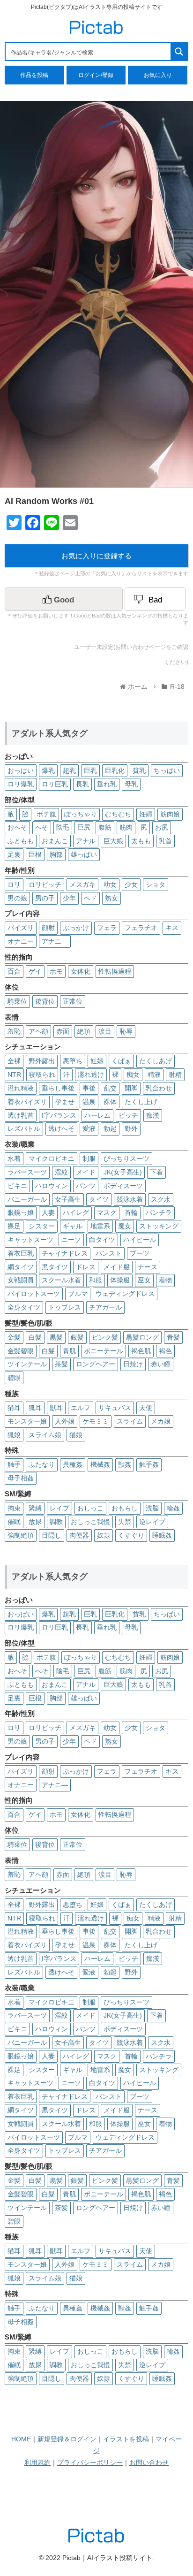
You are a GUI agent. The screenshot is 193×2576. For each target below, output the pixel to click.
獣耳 (56, 1408)
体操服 (120, 1280)
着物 (165, 1280)
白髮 (48, 1351)
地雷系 (100, 1226)
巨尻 (84, 827)
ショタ (156, 884)
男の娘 (17, 898)
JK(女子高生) (123, 1172)
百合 (14, 971)
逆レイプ (152, 1522)
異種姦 (73, 1464)
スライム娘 (45, 1435)
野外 (131, 1128)
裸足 (14, 1226)
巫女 (144, 1280)
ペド (90, 898)
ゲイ (35, 971)
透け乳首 (21, 1115)
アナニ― (55, 941)
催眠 (14, 1522)
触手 (14, 1464)
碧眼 (14, 1378)
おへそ (17, 827)
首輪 (131, 1212)
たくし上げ (141, 1102)
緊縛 (35, 1508)
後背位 (45, 1001)
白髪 (35, 1337)
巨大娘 (113, 841)
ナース (148, 1267)
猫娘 (76, 1435)
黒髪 (56, 1337)
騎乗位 (17, 1001)
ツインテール (27, 1364)
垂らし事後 (58, 1088)
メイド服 (117, 1267)
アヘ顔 (38, 1031)
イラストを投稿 (126, 2439)
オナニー (21, 941)
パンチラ (159, 1212)
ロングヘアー (96, 1364)
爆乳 (48, 770)
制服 (89, 1158)
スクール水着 (61, 1280)
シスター (42, 1226)
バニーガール (27, 1199)
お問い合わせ (149, 2462)
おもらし (125, 1508)
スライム (130, 1421)
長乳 (82, 784)
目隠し (52, 1535)
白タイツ (102, 1240)
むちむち (118, 814)
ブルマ (78, 1294)
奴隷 (104, 1535)
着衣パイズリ (27, 1102)
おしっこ (90, 1508)
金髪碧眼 (21, 1351)
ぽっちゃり (81, 814)
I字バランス (59, 1115)
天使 (146, 1408)
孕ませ (65, 1102)
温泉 (89, 1102)
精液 (154, 1075)
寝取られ (42, 1075)
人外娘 (65, 1421)
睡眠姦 (162, 1535)
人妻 (48, 1212)
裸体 (110, 1102)
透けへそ (61, 1128)
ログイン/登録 (96, 75)
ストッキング (159, 1226)
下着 (156, 1172)
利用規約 (37, 2462)
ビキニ (17, 1186)
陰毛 (63, 827)
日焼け (133, 1364)
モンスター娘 (27, 1421)
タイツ (99, 1199)
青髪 (173, 1337)
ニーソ (71, 1240)
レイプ (59, 1508)
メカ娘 (161, 1421)
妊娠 (97, 1061)
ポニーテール (104, 1351)
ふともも (21, 841)
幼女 (110, 884)
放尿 (35, 1522)
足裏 (14, 854)
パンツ (86, 1186)
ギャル (73, 1226)
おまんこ (55, 841)
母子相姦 (21, 1478)
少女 (131, 884)
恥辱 (126, 1031)
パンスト (109, 1253)
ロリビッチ (45, 884)
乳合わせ (159, 1088)
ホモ (56, 971)
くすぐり (131, 1535)
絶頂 (84, 1031)
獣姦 (125, 1464)
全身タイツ (24, 1307)
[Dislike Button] (155, 599)
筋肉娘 (170, 814)
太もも (141, 841)
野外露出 (42, 1061)
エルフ (81, 1408)
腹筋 (105, 827)
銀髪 (77, 1337)
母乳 (131, 784)
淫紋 (61, 1172)
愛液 (89, 1128)
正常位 (73, 1001)
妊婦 (146, 814)
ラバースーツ (27, 1172)
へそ (42, 827)
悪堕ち (73, 1061)
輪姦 (173, 1508)
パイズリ (21, 928)
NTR (14, 1075)
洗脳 (152, 1508)
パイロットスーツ (34, 1294)
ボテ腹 (46, 814)
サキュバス (115, 1408)
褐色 (165, 1351)
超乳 (69, 770)
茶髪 (61, 1364)
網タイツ (21, 1267)
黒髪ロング (142, 1337)
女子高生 (68, 1199)
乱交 (110, 1088)
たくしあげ (156, 1061)
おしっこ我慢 (90, 1522)
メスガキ (82, 884)
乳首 (165, 841)
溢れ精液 (21, 1088)
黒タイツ (55, 1267)
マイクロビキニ (52, 1158)
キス (172, 928)
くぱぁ (121, 1061)
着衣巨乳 (21, 1253)
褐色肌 (141, 1351)
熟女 (111, 898)
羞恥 (14, 1031)
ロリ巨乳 (55, 784)
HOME (21, 2439)
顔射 (48, 928)
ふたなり (42, 1464)
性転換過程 (115, 971)
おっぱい (21, 770)
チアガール (105, 1307)
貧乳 (139, 770)
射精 (175, 1075)
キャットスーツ (30, 1240)
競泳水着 (130, 1199)
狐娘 (14, 1435)
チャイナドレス (65, 1253)
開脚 (131, 1088)
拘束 (14, 1508)
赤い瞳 (161, 1364)
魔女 (125, 1226)
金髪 (14, 1337)
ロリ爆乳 (21, 784)
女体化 (81, 971)
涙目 (105, 1031)
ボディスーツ (123, 1186)
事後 (89, 1088)
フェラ (107, 928)
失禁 (125, 1522)
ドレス (86, 1267)
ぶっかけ (76, 928)
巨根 (35, 854)
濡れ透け (91, 1075)
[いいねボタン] (64, 599)
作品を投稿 (34, 75)
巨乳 (90, 770)
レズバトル (24, 1128)
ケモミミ (96, 1421)
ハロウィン (52, 1186)
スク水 (161, 1199)
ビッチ (128, 1115)
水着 (14, 1158)
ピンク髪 (105, 1337)
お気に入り (158, 75)
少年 (69, 898)
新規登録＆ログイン (67, 2439)
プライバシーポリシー (90, 2462)
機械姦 (100, 1464)
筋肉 (126, 827)
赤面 (63, 1031)
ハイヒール (140, 1240)
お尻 (162, 827)
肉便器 (79, 1535)
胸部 (56, 854)
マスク (107, 1212)
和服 (96, 1280)
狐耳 (35, 1408)
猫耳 (14, 1408)
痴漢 (153, 1115)
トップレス (65, 1307)
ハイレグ (76, 1212)
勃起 (110, 1128)
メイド (86, 1172)
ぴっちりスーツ (126, 1158)
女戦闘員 (21, 1280)
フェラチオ (141, 928)
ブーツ (140, 1253)
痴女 (133, 1075)
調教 (56, 1522)
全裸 (14, 1061)
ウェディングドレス (125, 1294)
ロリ (14, 884)
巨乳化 (115, 770)
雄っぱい (84, 854)
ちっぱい (167, 770)
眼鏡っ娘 (21, 1212)
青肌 (69, 1351)
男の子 (45, 898)
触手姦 (149, 1464)
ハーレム (97, 1115)
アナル (86, 841)
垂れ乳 (107, 784)
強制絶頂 (21, 1535)
